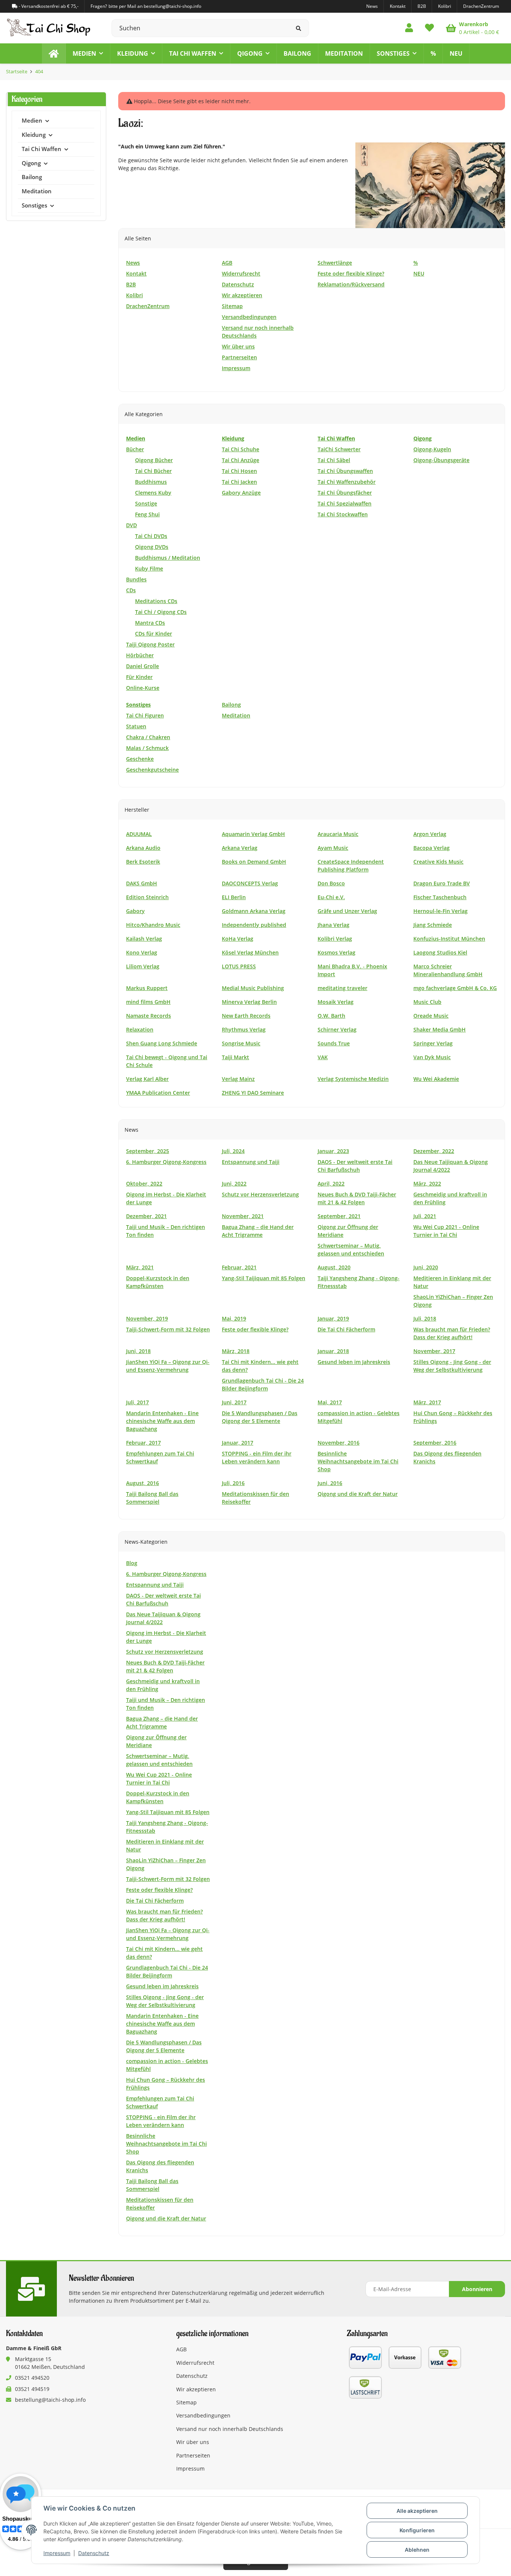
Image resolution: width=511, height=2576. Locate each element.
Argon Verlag (430, 834)
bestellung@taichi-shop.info (50, 2400)
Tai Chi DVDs (151, 536)
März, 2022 (427, 1184)
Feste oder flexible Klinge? (255, 1329)
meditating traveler (342, 988)
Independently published (254, 925)
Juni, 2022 (234, 1184)
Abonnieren (477, 2289)
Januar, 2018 (333, 1351)
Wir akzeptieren (196, 2389)
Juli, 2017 (137, 1402)
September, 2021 (339, 1216)
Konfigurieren (417, 2530)
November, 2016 (339, 1443)
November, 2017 (434, 1351)
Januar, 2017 (238, 1443)
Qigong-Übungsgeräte (441, 460)
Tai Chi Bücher (153, 471)
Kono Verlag (142, 952)
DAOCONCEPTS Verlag (250, 883)
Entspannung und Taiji (251, 1162)
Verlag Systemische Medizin (353, 1079)
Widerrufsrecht (195, 2363)
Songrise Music (241, 1043)
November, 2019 (147, 1318)
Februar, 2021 (239, 1267)
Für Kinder (139, 677)
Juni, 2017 (234, 1402)
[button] (409, 28)
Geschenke (140, 759)
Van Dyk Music (432, 1057)
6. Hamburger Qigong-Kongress (166, 1162)
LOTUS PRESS (239, 966)
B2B (422, 6)
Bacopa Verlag (432, 848)
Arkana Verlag (240, 848)
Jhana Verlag (333, 925)
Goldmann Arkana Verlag (254, 911)
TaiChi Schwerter (339, 449)
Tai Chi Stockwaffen (343, 514)
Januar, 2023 (333, 1151)
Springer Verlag (433, 1043)
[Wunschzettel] (429, 28)
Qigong (31, 163)
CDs (131, 590)
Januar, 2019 (333, 1318)
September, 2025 (148, 1151)
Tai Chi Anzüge (241, 460)
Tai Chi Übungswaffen (345, 471)
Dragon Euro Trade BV (442, 883)
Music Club (427, 1002)
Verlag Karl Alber (147, 1079)
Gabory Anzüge (241, 493)
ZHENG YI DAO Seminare (253, 1093)
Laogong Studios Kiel (440, 952)
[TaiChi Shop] (54, 53)
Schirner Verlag (337, 1029)
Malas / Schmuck (147, 748)
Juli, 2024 (233, 1151)
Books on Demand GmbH (254, 862)
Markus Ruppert (147, 988)
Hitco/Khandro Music (153, 925)
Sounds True (334, 1043)
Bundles (136, 579)
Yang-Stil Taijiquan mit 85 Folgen (264, 1278)
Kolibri (445, 6)
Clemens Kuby (153, 493)
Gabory (135, 911)
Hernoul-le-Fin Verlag (440, 911)
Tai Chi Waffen (42, 149)
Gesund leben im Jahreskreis (354, 1362)
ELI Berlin (234, 897)
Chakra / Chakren (148, 737)
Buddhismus (151, 482)
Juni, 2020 (426, 1267)
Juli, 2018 (425, 1318)
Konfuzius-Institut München (449, 939)
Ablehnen (417, 2550)
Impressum (57, 2553)
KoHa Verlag (238, 939)
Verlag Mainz (238, 1079)
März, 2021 (140, 1267)
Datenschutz (94, 2553)
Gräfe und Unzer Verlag (347, 911)
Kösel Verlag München (250, 952)
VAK (323, 1057)
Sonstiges (34, 205)
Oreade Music (431, 1016)
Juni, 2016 (330, 1483)
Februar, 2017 (143, 1443)
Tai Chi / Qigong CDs (161, 612)
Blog (132, 1563)
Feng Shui (147, 514)
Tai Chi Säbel (334, 460)
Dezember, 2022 (434, 1151)
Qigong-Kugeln (432, 449)
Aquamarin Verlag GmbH (253, 834)
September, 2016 (435, 1443)
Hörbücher (140, 655)
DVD (131, 525)
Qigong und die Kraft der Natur (358, 1494)
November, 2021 (243, 1216)
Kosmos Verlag (336, 952)
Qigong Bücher (154, 460)
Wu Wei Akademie (436, 1079)
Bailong (231, 705)
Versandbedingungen (203, 2415)
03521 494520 (32, 2378)
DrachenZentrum (481, 6)
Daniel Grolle (143, 666)
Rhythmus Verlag (244, 1029)
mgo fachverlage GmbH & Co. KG (455, 988)
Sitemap (186, 2402)
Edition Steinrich (147, 897)
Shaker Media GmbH (440, 1029)
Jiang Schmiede (433, 925)
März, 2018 (236, 1351)
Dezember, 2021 (146, 1216)
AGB (181, 2349)
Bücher (135, 449)
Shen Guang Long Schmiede (162, 1043)
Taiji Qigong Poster (150, 644)
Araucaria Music (338, 834)
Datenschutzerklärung (200, 2293)
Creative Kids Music (438, 862)
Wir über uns (193, 2442)
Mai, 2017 (330, 1402)
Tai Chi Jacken (239, 482)
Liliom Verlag (143, 966)
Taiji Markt (235, 1057)
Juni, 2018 (138, 1351)
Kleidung (34, 135)
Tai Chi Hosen (239, 471)
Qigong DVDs (152, 547)
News (372, 6)
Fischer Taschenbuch (440, 897)
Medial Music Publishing (253, 988)
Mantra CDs (150, 623)
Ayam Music (333, 848)
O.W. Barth (331, 1016)
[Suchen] (299, 28)
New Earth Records (246, 1016)
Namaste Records (149, 1016)
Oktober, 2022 (144, 1184)
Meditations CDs (156, 601)
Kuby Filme (149, 568)
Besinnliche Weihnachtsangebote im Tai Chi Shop (358, 1461)
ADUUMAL (139, 834)
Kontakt (398, 6)
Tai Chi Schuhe (241, 449)
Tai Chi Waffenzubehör (347, 482)
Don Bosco (331, 883)
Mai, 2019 (234, 1318)
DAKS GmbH (142, 883)
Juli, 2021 (425, 1216)
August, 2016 (143, 1483)
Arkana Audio (143, 848)
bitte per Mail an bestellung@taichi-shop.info (155, 6)
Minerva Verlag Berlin (249, 1002)
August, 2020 (334, 1267)
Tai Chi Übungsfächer (345, 493)
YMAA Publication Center (158, 1093)
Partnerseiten (193, 2455)
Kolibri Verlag (335, 939)
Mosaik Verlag (336, 1002)
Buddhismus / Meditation (168, 558)
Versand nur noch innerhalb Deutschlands (230, 2429)
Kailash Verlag (144, 939)
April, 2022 (331, 1184)
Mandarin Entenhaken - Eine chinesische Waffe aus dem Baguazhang (162, 1421)
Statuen (136, 726)
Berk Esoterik (143, 862)
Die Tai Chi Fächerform (346, 1329)
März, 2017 (427, 1402)
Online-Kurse (143, 688)
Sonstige (146, 503)
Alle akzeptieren (417, 2511)
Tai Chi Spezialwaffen (345, 503)
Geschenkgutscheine (152, 770)
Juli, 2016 (233, 1483)
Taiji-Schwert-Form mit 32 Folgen (168, 1329)
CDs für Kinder (154, 634)
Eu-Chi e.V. (331, 897)
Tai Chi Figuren (145, 715)
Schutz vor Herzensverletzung (260, 1194)
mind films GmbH (148, 1002)
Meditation (236, 715)
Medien (32, 121)
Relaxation (140, 1029)
